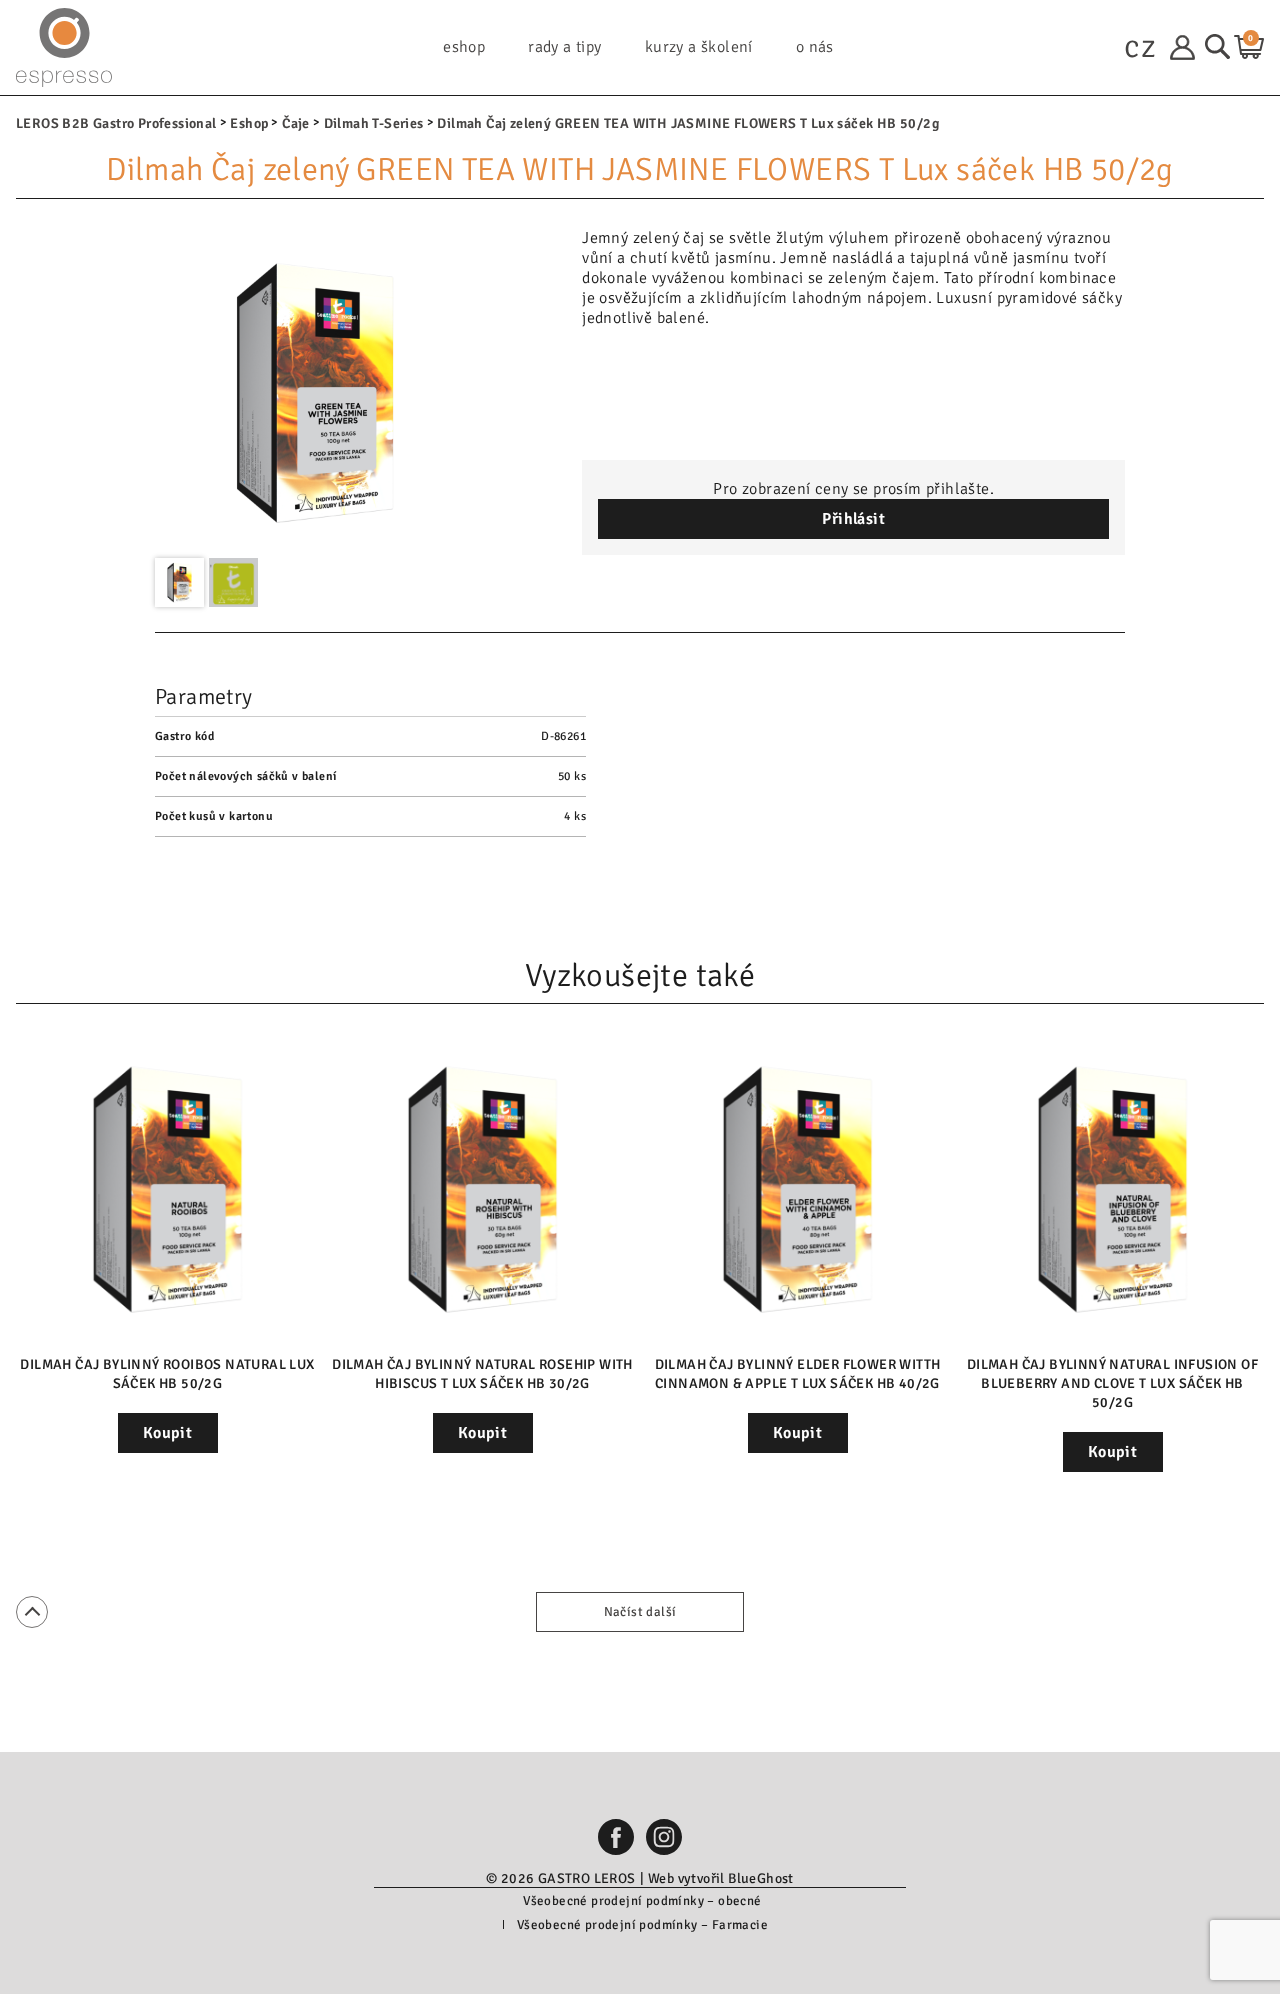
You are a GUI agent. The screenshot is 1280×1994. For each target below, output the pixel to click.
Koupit (167, 1433)
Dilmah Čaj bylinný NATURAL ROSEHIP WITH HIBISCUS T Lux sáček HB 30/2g (482, 1374)
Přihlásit (853, 519)
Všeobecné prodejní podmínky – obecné (642, 1901)
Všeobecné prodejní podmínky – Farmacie (642, 1925)
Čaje (296, 123)
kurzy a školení (699, 47)
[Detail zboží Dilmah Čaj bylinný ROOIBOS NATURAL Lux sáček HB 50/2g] (167, 1189)
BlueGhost (761, 1878)
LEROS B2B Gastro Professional (116, 123)
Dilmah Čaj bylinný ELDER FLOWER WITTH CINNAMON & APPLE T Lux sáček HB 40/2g (798, 1374)
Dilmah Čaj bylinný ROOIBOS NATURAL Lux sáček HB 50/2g (167, 1374)
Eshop (249, 123)
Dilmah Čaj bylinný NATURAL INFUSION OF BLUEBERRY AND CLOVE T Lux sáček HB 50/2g (1112, 1383)
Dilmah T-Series (374, 123)
